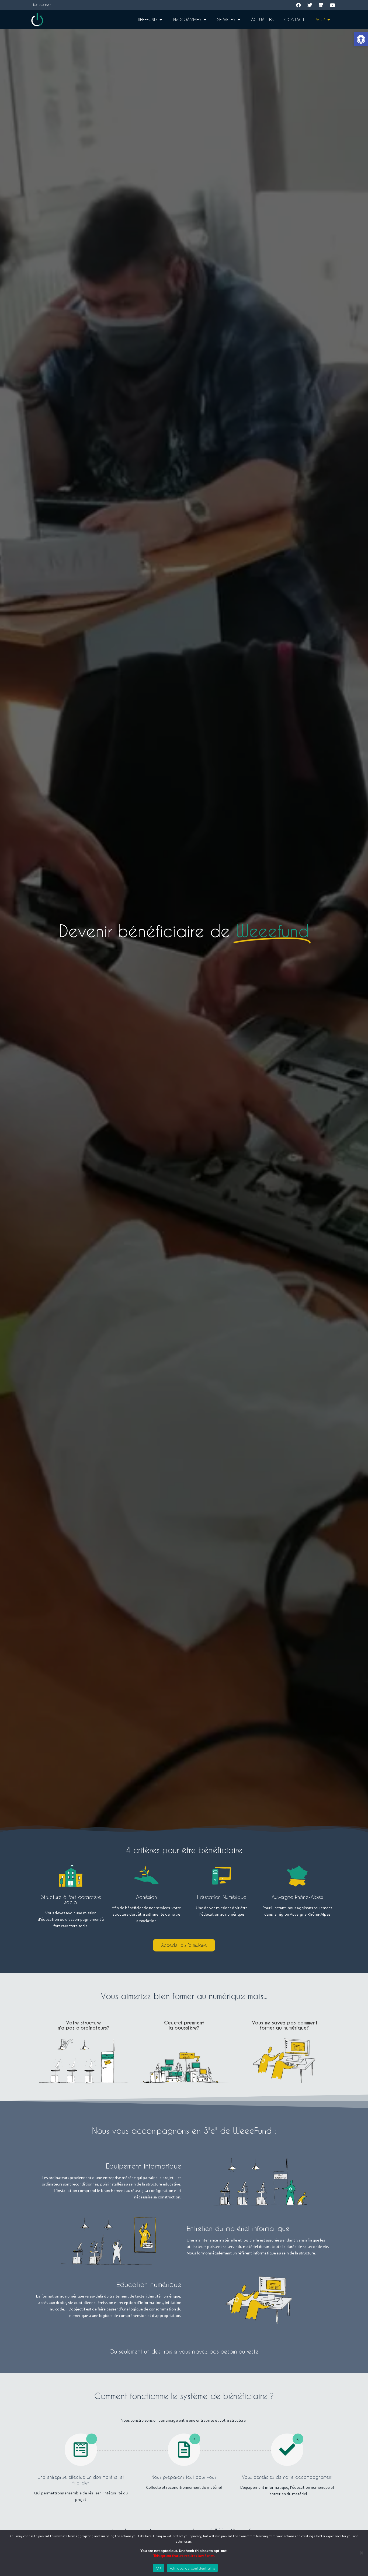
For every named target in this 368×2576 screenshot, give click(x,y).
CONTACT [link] (294, 20)
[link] (361, 39)
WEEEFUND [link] (147, 20)
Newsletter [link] (42, 5)
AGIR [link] (320, 20)
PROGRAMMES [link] (187, 20)
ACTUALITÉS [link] (262, 20)
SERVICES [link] (226, 20)
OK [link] (159, 2568)
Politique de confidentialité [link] (192, 2568)
